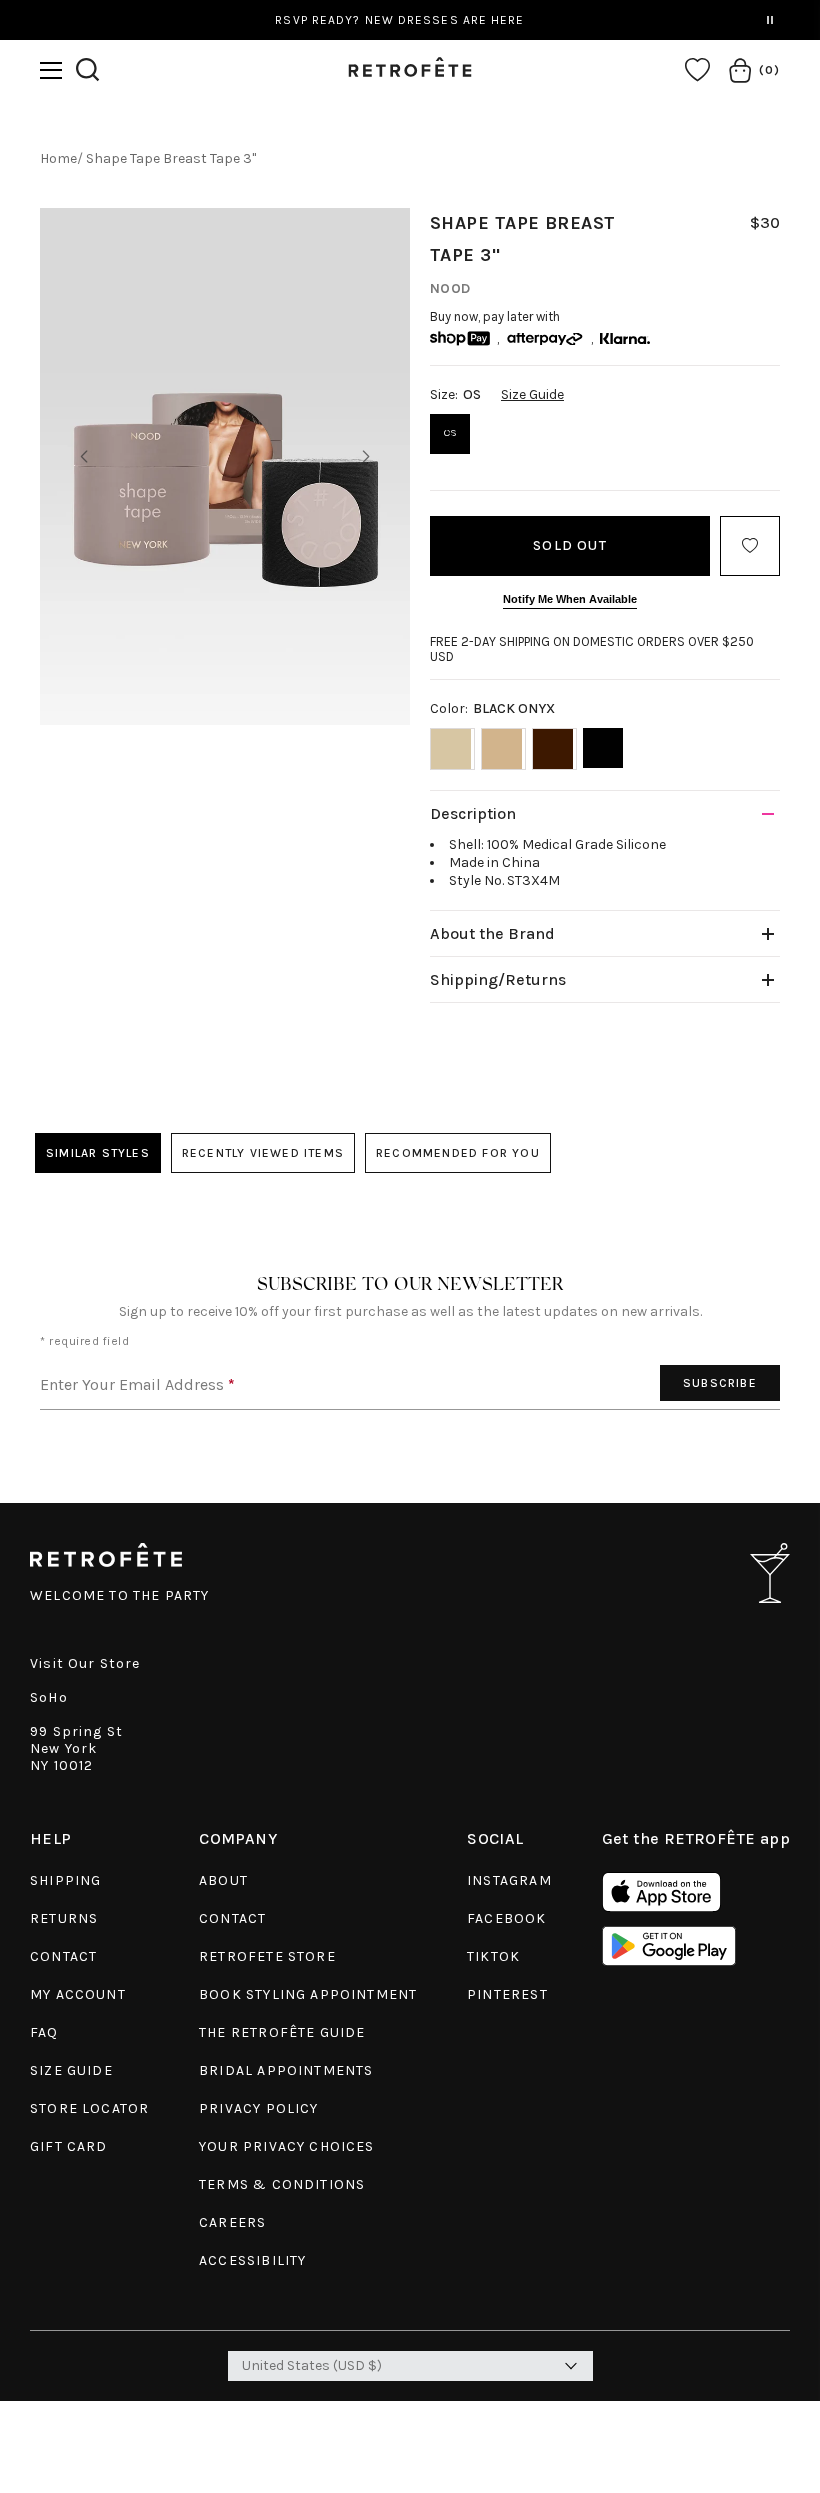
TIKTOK (493, 1956)
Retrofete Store (267, 1956)
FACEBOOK (506, 1918)
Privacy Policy (258, 2108)
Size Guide (532, 394)
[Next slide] (366, 457)
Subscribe (720, 1383)
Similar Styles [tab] (98, 1153)
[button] (51, 70)
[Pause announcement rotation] (770, 20)
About (223, 1880)
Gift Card (69, 2146)
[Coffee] (554, 749)
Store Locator (89, 2108)
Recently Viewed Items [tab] (263, 1153)
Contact (63, 1956)
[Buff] (452, 749)
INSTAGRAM (509, 1880)
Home (58, 158)
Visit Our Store (85, 1663)
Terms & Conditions (282, 2184)
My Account (78, 1994)
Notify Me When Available (570, 599)
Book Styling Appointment (308, 1994)
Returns (64, 1918)
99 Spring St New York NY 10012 (76, 1748)
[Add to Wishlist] (750, 546)
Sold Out (570, 545)
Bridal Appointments (286, 2070)
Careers (232, 2222)
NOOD (450, 288)
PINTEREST (507, 1994)
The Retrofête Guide (282, 2032)
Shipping (65, 1880)
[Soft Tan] (503, 749)
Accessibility (252, 2260)
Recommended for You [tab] (458, 1153)
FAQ (44, 2032)
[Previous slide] (84, 457)
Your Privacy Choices (286, 2146)
